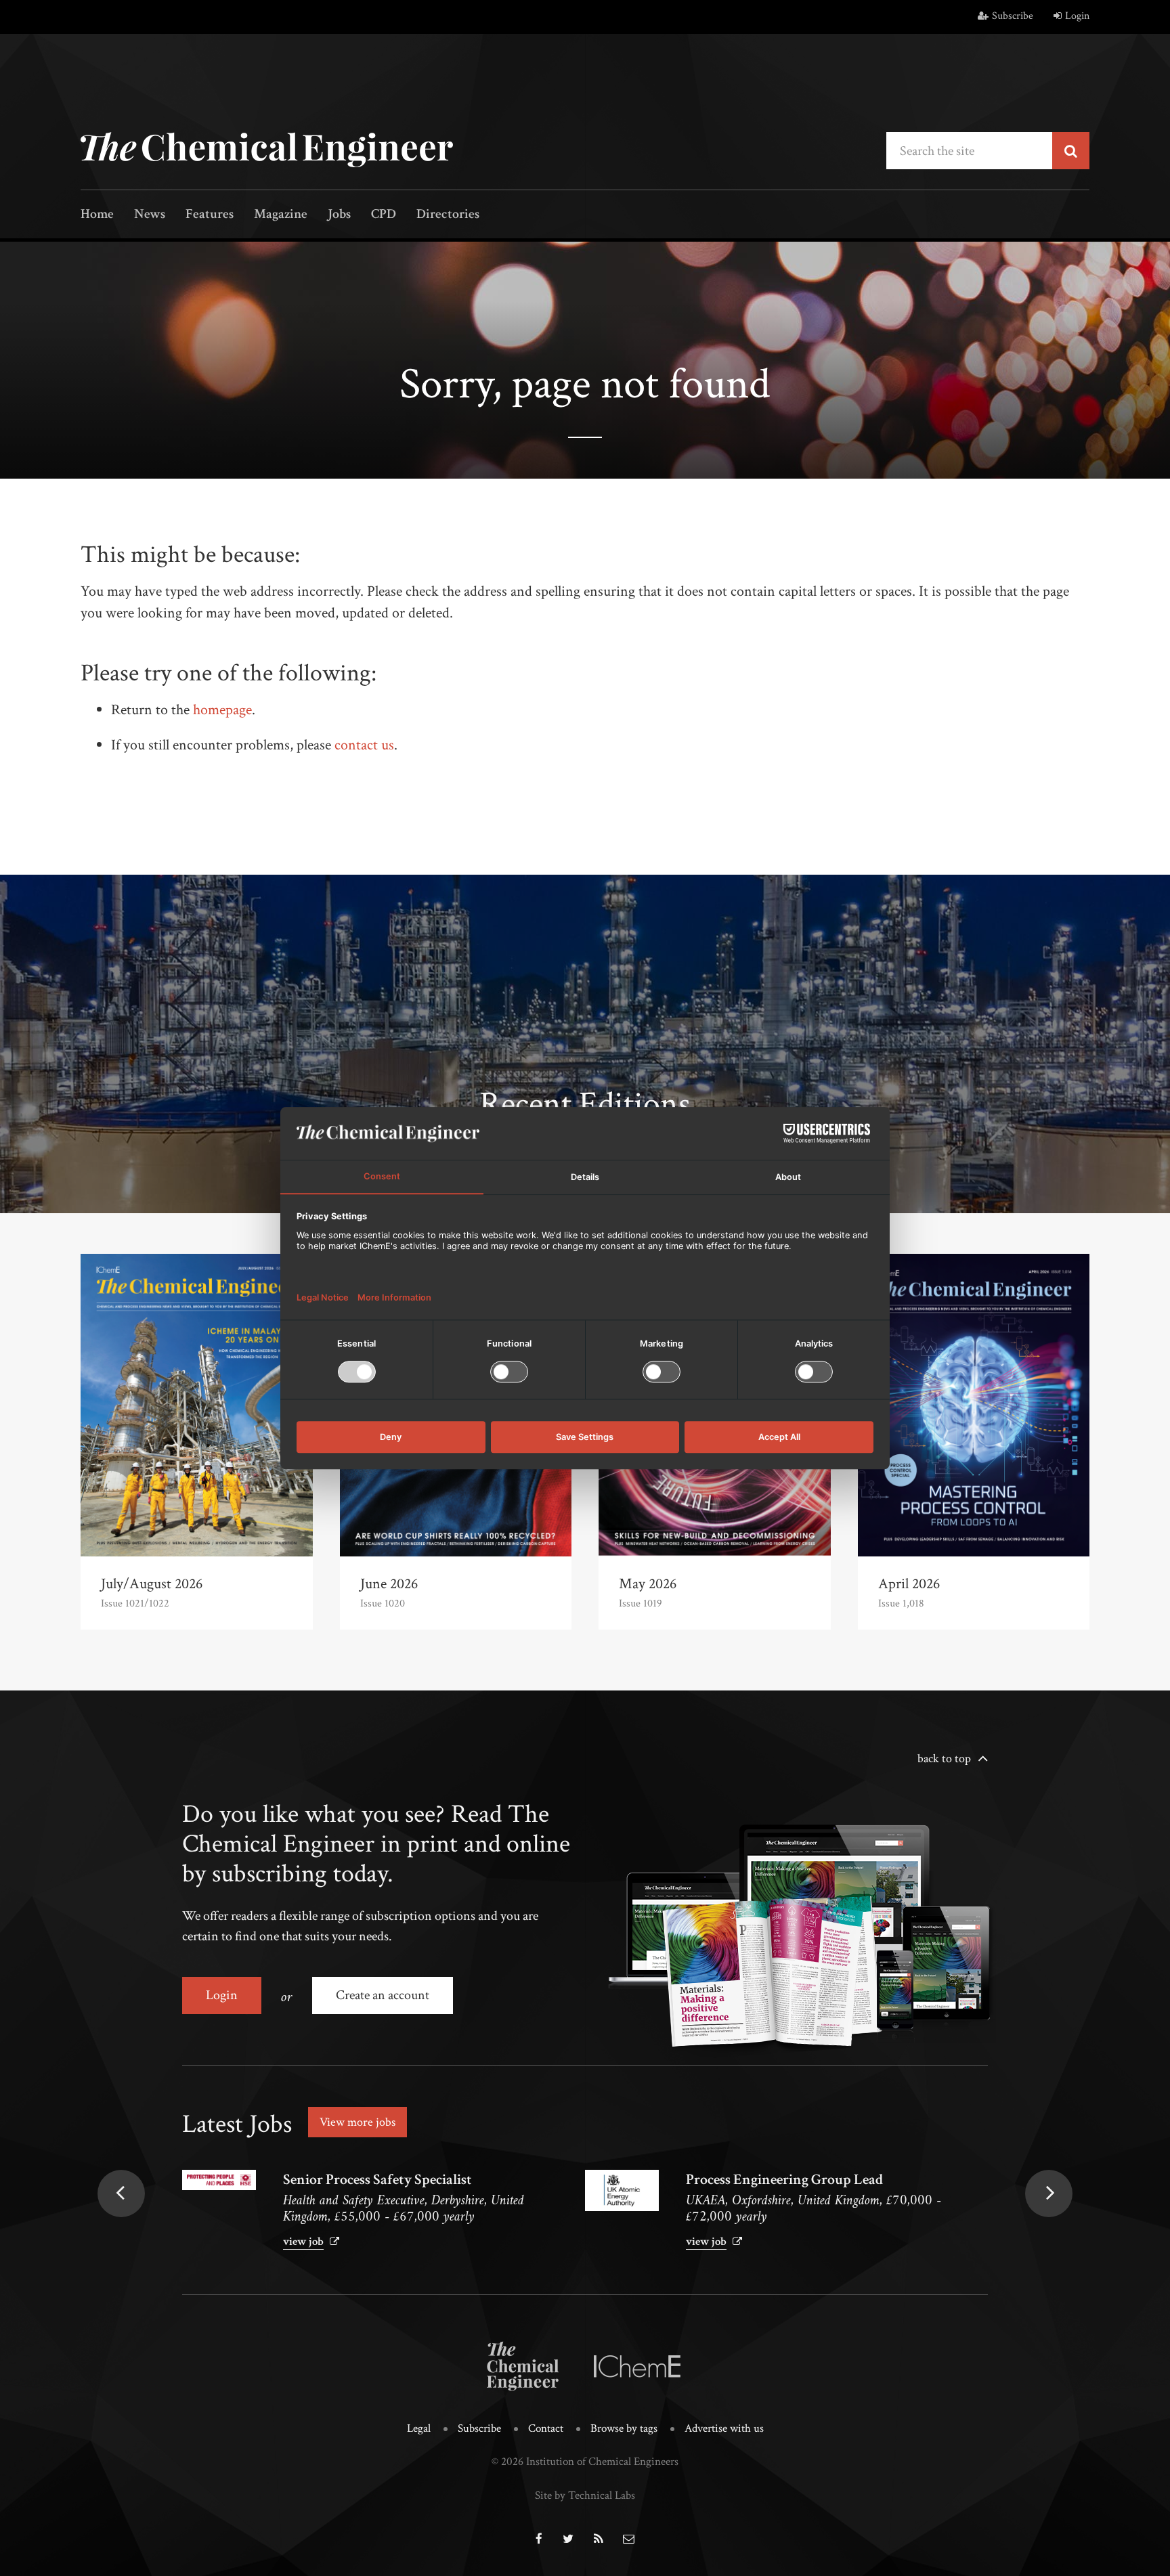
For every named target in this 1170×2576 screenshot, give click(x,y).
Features (210, 215)
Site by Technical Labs (585, 2495)
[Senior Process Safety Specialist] (219, 2180)
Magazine (281, 215)
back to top (944, 1759)
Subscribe (1013, 16)
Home (97, 215)
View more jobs (357, 2122)
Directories (448, 215)
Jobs (339, 215)
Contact (546, 2428)
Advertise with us (724, 2428)
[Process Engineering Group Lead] (622, 2190)
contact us (364, 745)
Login (1077, 16)
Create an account (383, 1995)
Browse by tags (624, 2428)
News (150, 215)
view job (303, 2242)
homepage (222, 710)
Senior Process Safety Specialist (377, 2180)
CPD (384, 215)
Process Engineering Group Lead (784, 2180)
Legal (419, 2428)
